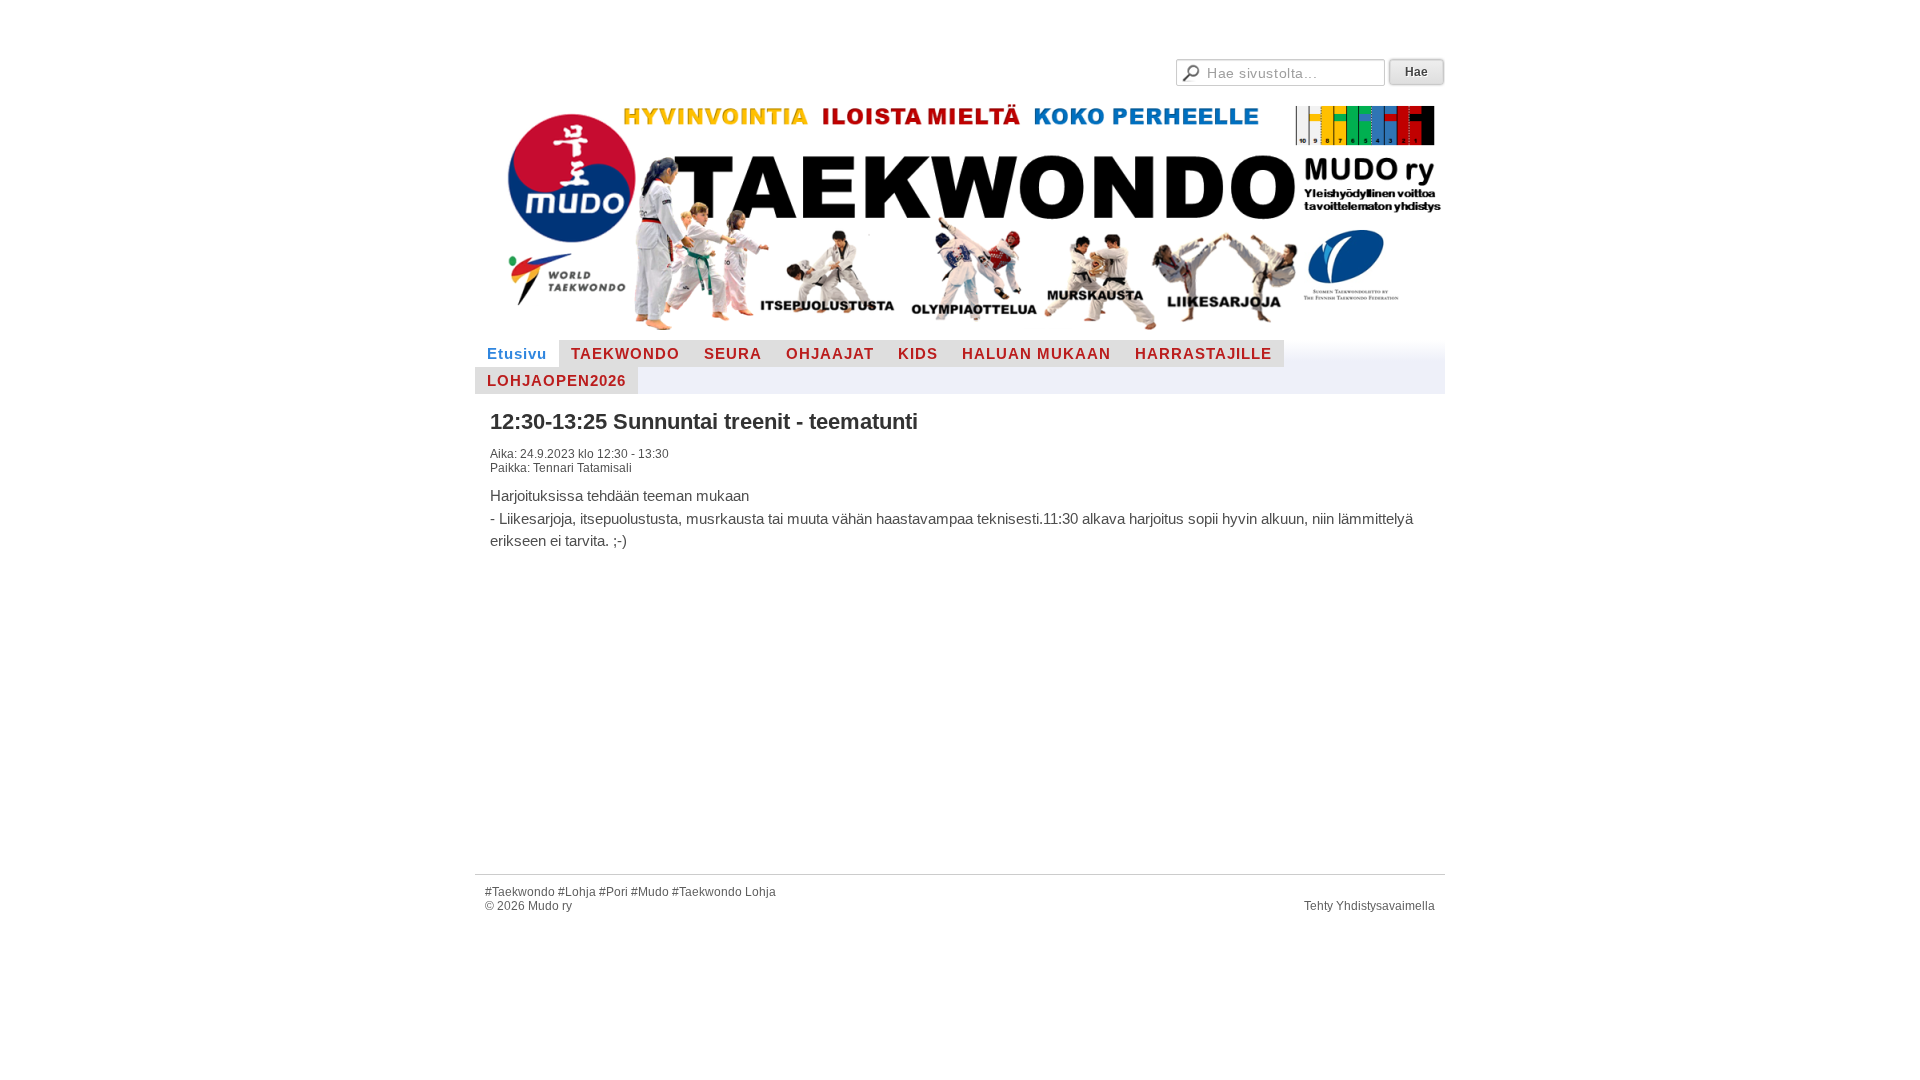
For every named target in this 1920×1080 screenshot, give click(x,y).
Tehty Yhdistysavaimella (1369, 906)
